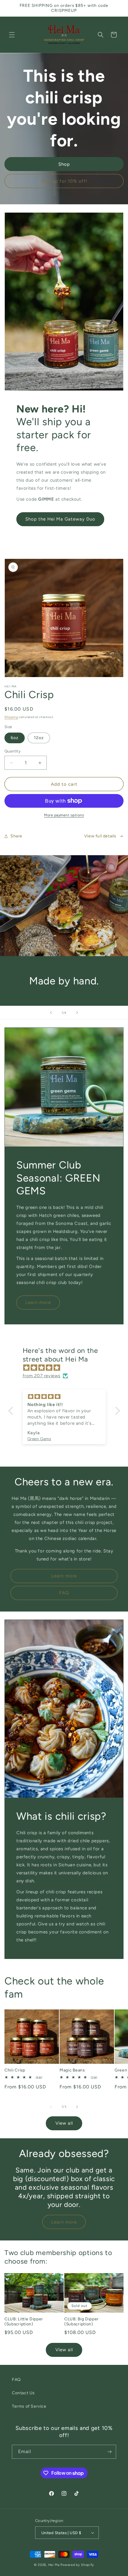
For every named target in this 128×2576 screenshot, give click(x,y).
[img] (67, 1368)
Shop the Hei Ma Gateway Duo (60, 519)
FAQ (64, 1593)
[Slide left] (51, 2107)
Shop (64, 164)
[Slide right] (77, 2107)
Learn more (38, 1302)
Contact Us (23, 2393)
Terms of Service (29, 2406)
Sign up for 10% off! (64, 181)
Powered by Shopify (77, 2565)
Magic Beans (72, 2070)
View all (64, 2123)
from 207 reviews (42, 1376)
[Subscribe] (109, 2452)
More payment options (64, 815)
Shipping (11, 717)
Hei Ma (54, 2565)
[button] (12, 35)
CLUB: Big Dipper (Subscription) (82, 2321)
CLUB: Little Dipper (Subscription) (24, 2321)
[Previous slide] (51, 1013)
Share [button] (16, 836)
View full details (100, 836)
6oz (15, 738)
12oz (39, 738)
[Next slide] (77, 1013)
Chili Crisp (15, 2070)
